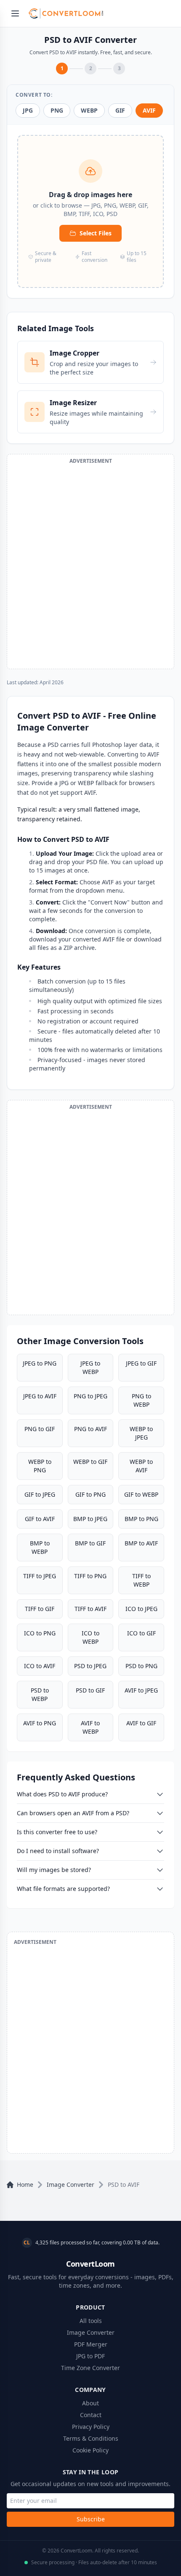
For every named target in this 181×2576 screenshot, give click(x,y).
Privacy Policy (91, 2427)
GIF (120, 110)
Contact (91, 2415)
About (90, 2403)
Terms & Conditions (91, 2438)
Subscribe (91, 2519)
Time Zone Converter (90, 2368)
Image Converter (71, 2184)
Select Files (96, 233)
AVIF (149, 110)
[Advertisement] (90, 565)
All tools (91, 2321)
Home (25, 2184)
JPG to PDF (90, 2356)
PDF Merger (91, 2344)
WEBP (89, 110)
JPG (28, 110)
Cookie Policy (90, 2450)
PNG (57, 110)
